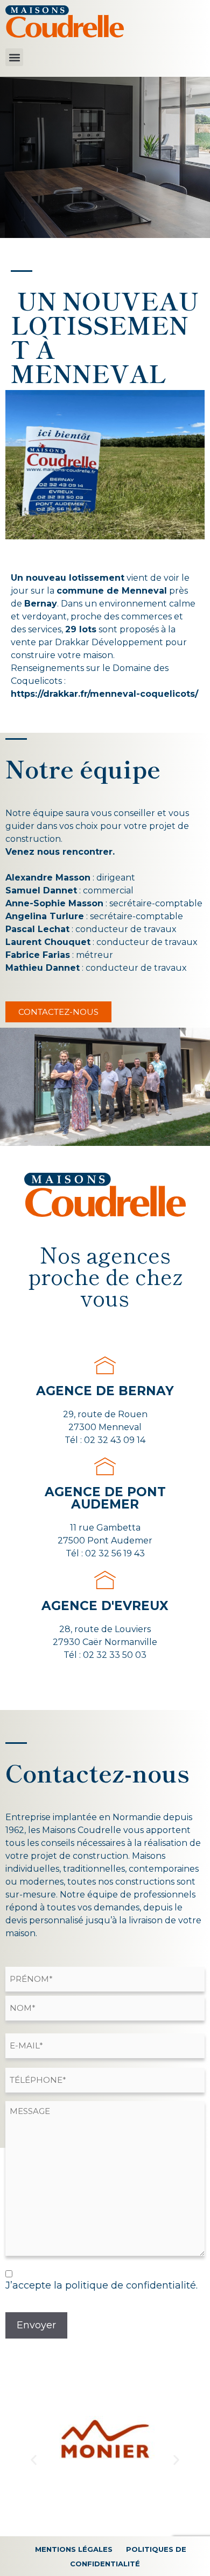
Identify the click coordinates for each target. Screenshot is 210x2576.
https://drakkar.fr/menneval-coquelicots (103, 694)
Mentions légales (74, 2549)
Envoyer (36, 2325)
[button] (14, 57)
